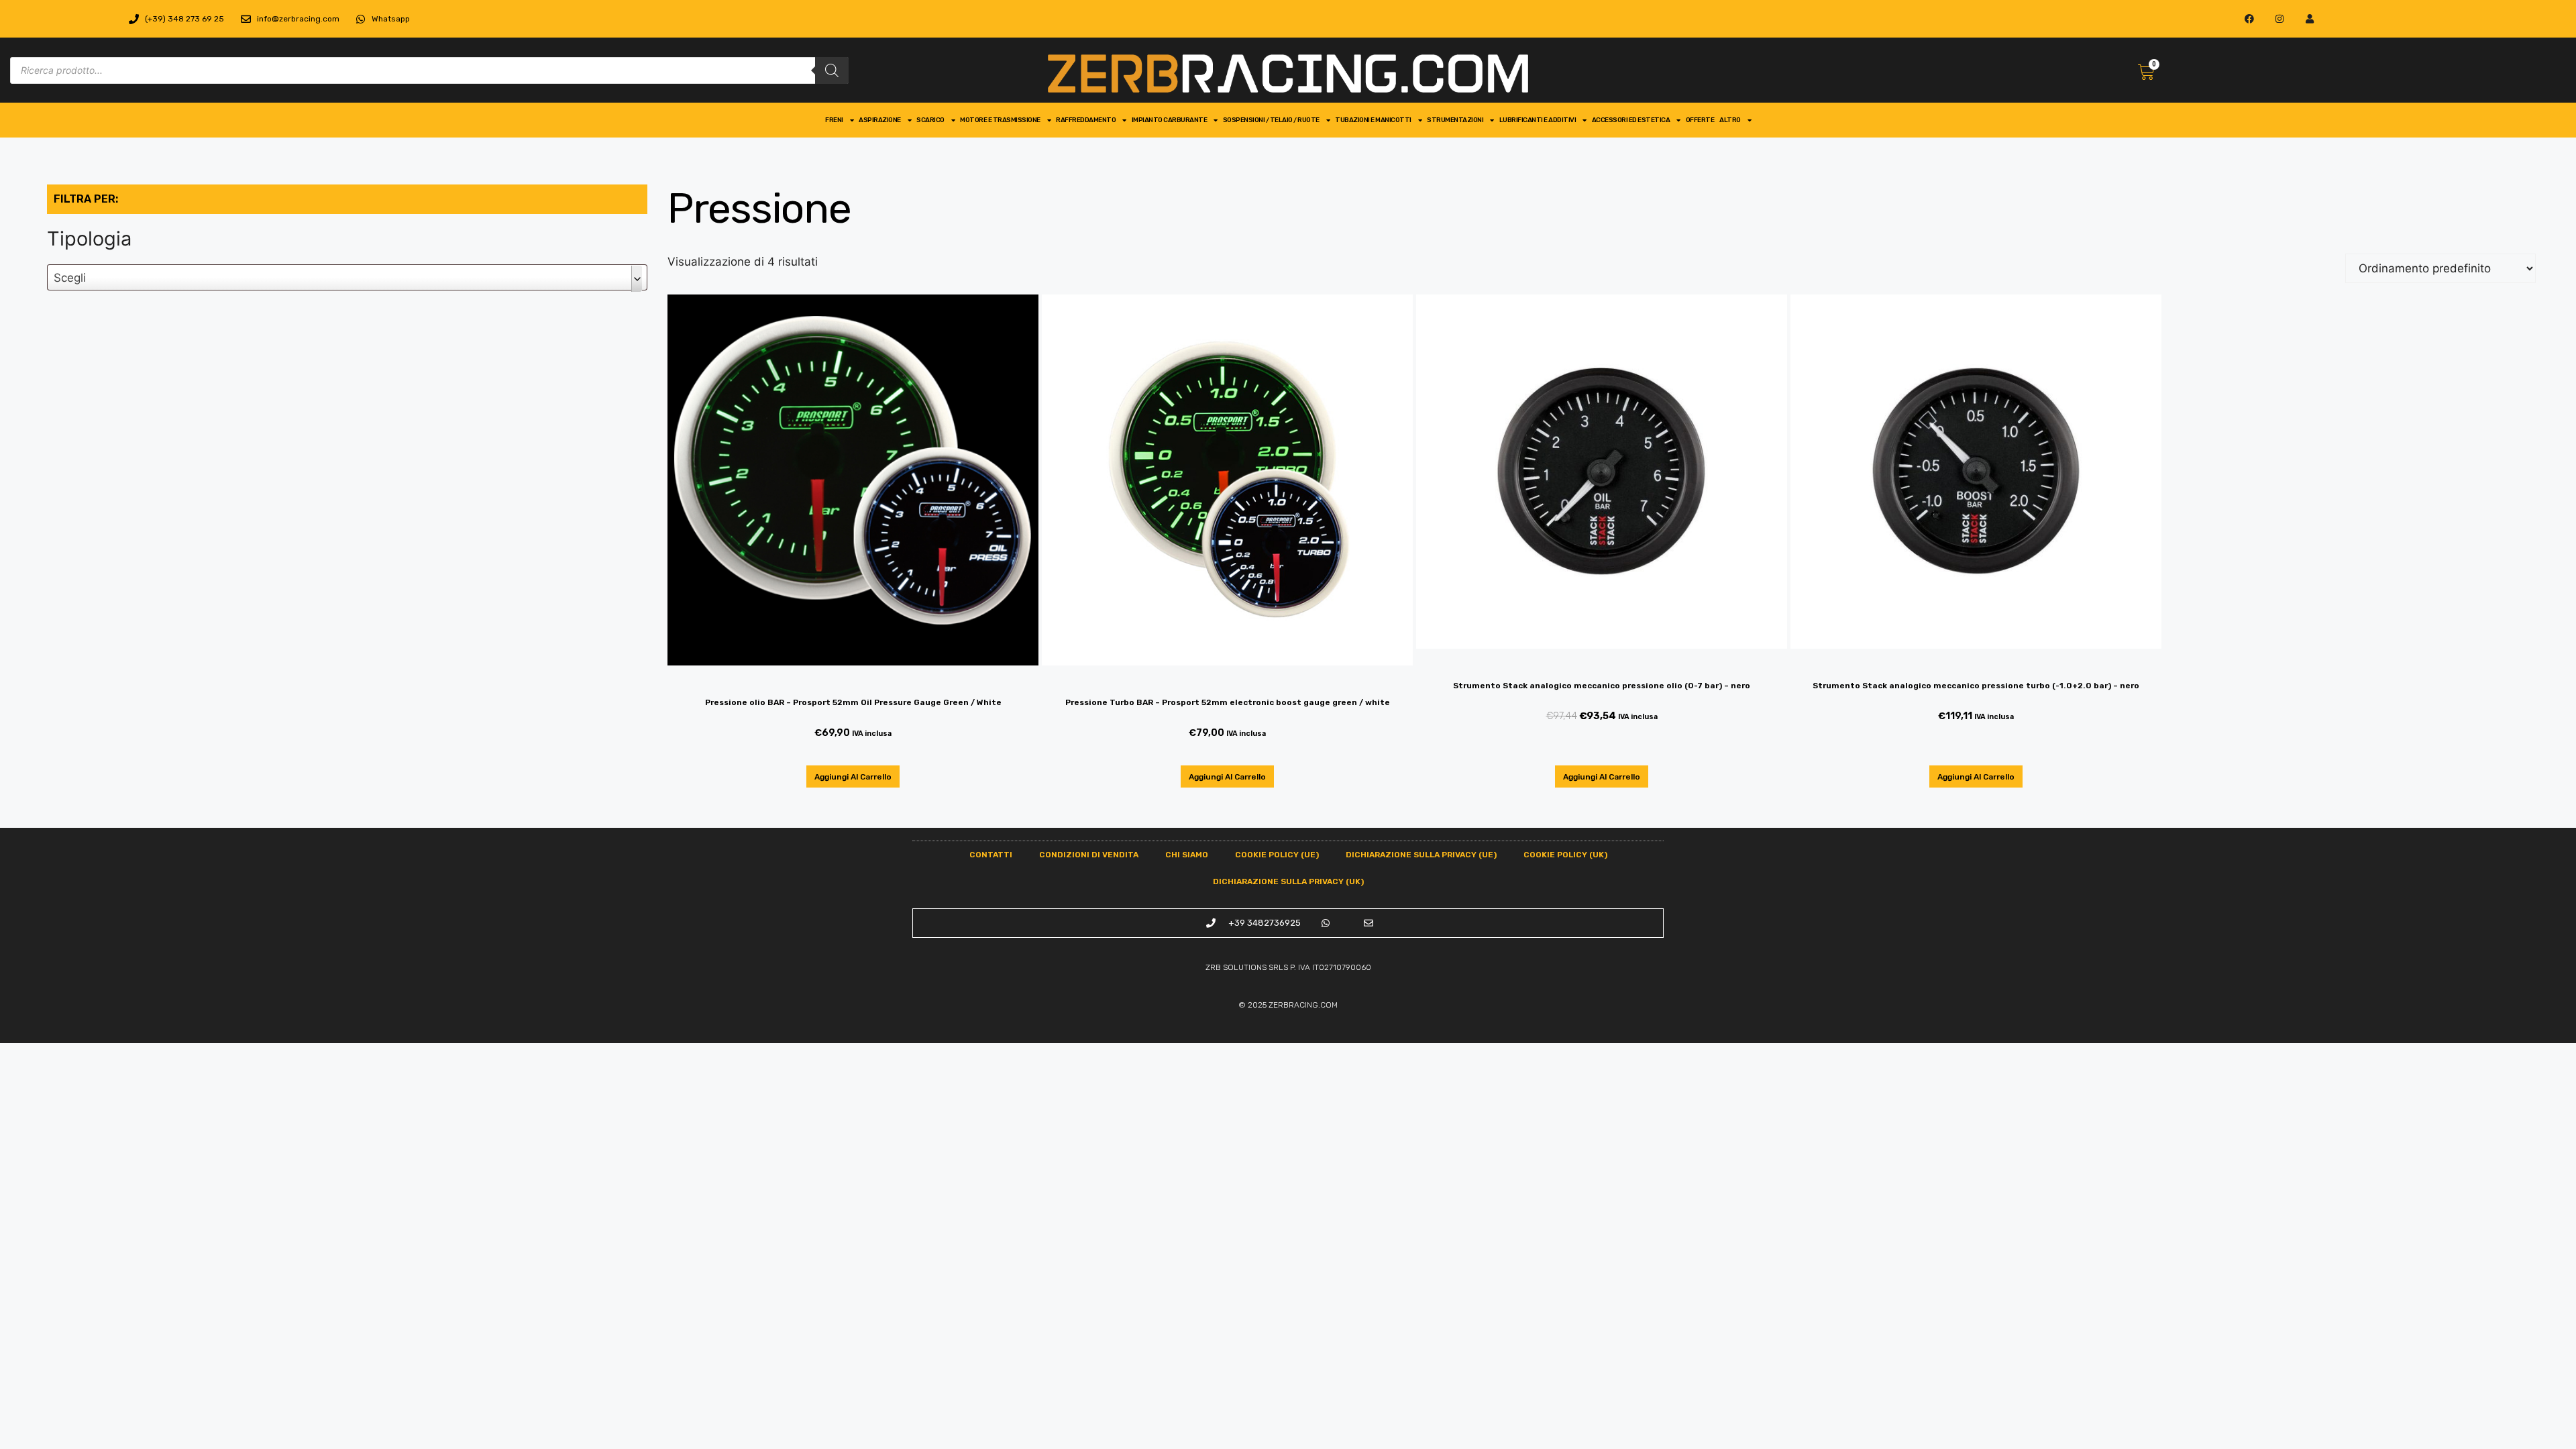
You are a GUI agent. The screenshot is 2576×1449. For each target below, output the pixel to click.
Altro (1730, 120)
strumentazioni (1455, 120)
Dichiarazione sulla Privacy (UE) (1421, 855)
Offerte (1700, 120)
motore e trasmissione (1000, 120)
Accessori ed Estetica (1631, 120)
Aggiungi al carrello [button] (853, 777)
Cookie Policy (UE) (1277, 855)
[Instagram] (2280, 19)
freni (834, 120)
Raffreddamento (1086, 120)
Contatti (991, 855)
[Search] (832, 70)
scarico (930, 120)
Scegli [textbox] (70, 278)
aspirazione (880, 120)
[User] (2310, 19)
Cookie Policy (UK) (1565, 855)
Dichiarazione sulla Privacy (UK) (1288, 881)
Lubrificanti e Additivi (1538, 120)
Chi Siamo (1187, 855)
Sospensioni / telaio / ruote (1271, 120)
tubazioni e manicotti (1373, 120)
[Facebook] (2250, 19)
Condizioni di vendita (1089, 855)
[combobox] (347, 277)
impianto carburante (1170, 120)
